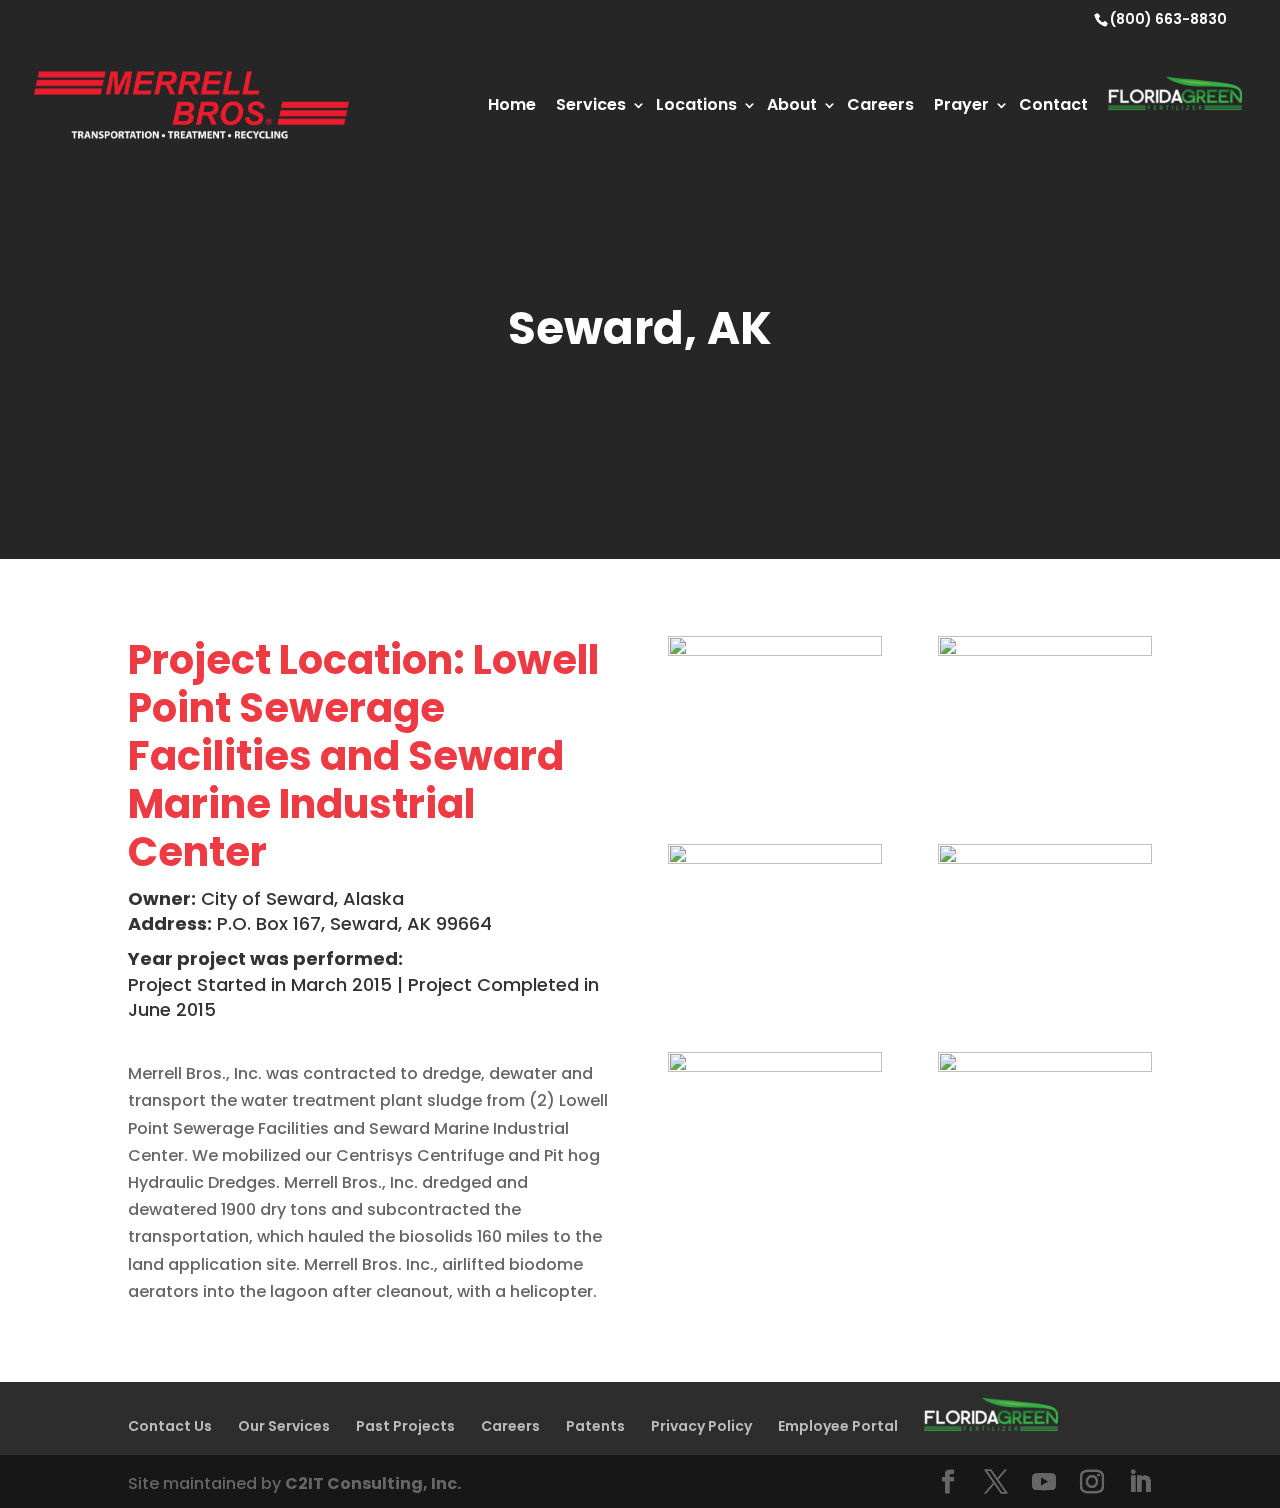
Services (591, 104)
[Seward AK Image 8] (775, 787)
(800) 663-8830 (1168, 19)
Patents (595, 1426)
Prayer (961, 104)
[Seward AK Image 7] (1045, 787)
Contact (1053, 104)
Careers (880, 104)
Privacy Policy (701, 1426)
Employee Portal (838, 1426)
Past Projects (405, 1426)
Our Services (284, 1426)
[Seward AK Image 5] (1045, 995)
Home (512, 104)
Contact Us (170, 1426)
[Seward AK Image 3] (1045, 1203)
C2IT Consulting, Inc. (373, 1483)
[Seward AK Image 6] (775, 995)
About (792, 104)
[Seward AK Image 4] (775, 1203)
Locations (696, 104)
